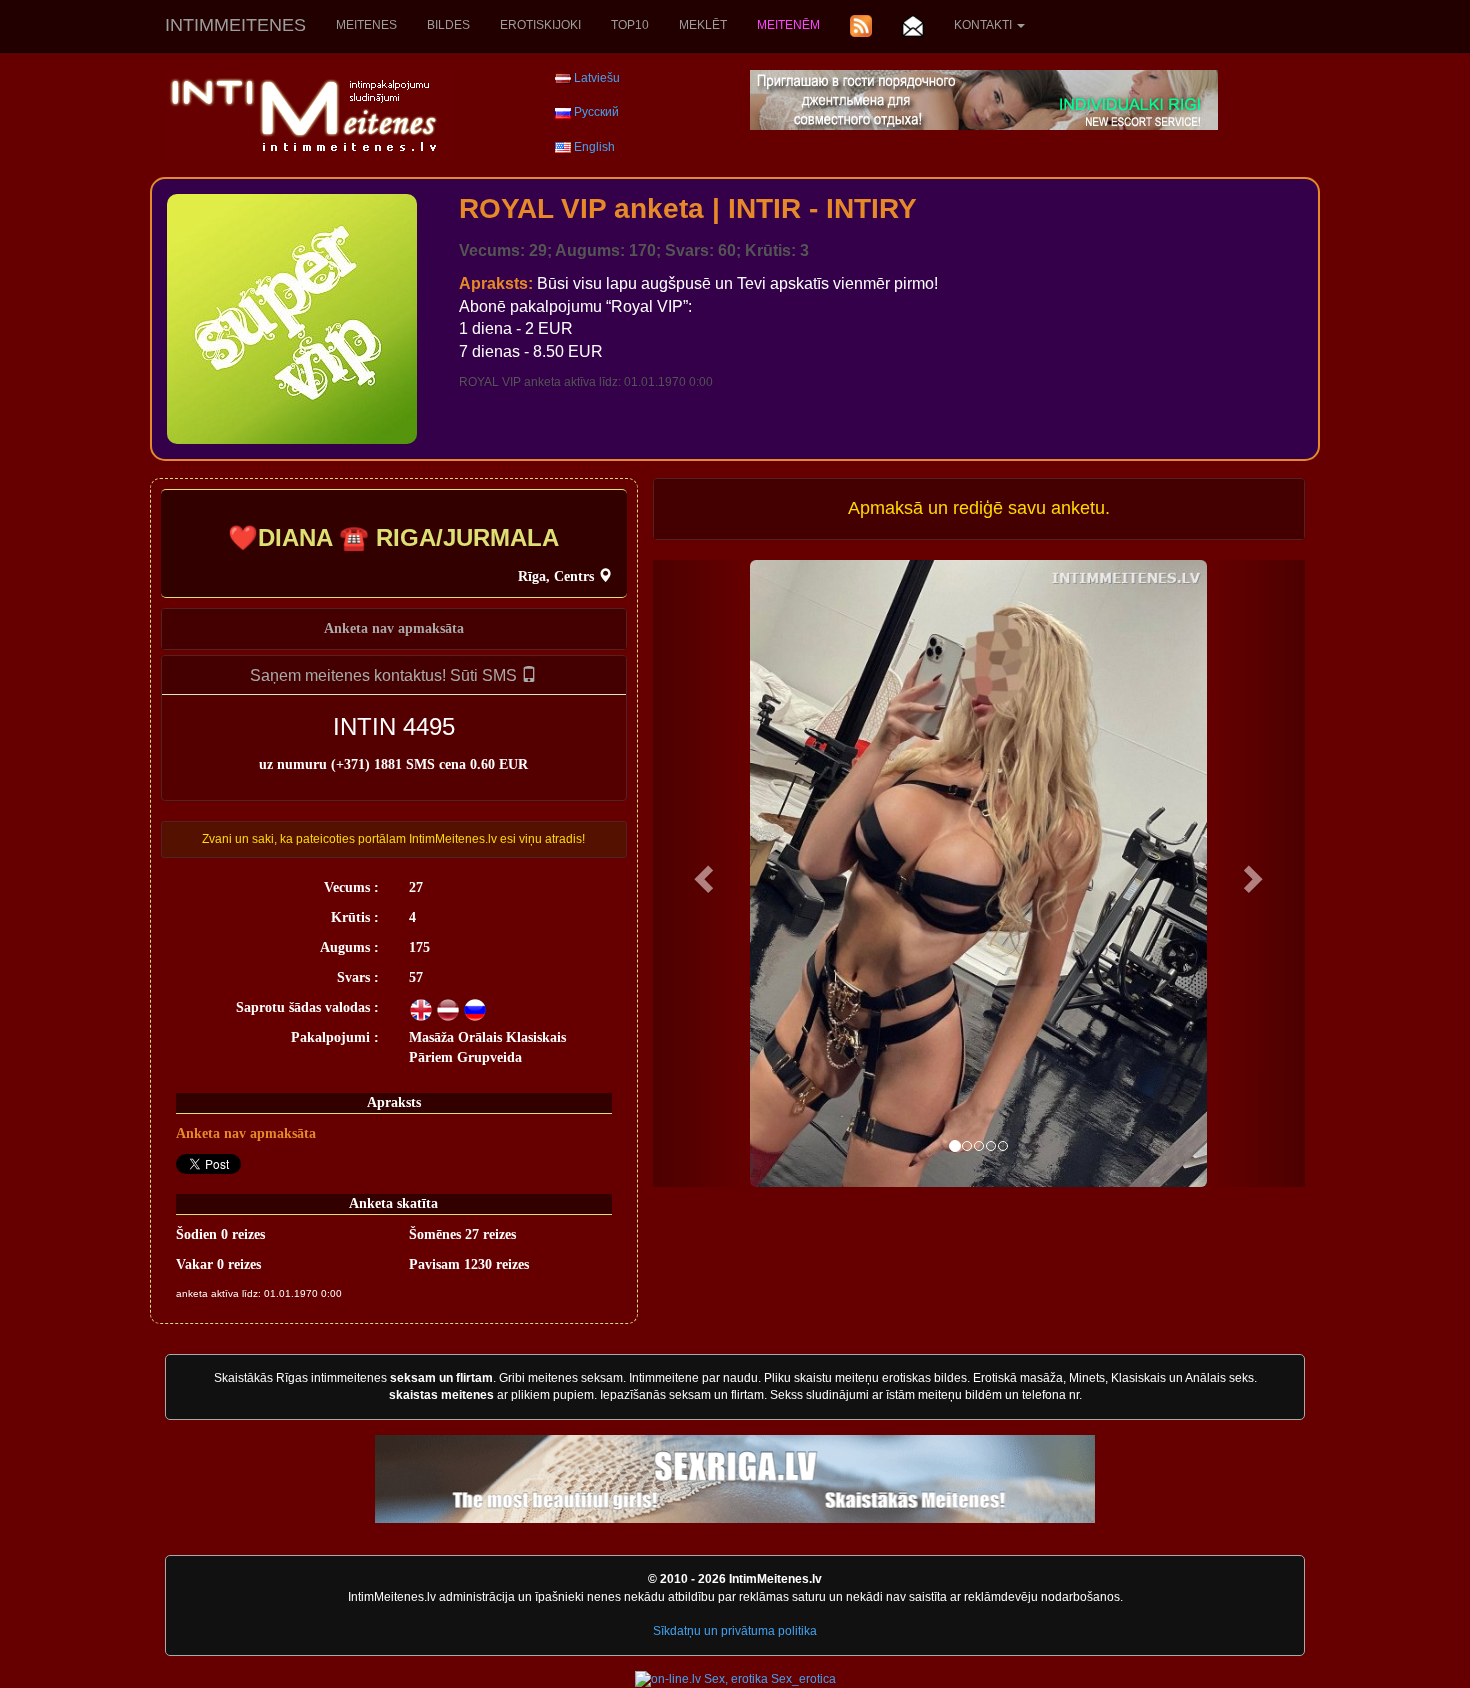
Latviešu (597, 78)
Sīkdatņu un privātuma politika (735, 1631)
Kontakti (984, 25)
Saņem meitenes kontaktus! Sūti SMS (385, 675)
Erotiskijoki (540, 25)
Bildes (448, 25)
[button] (702, 873)
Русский (596, 112)
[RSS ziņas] (861, 26)
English (594, 147)
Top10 (630, 25)
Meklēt (703, 25)
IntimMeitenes (235, 25)
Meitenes (366, 25)
